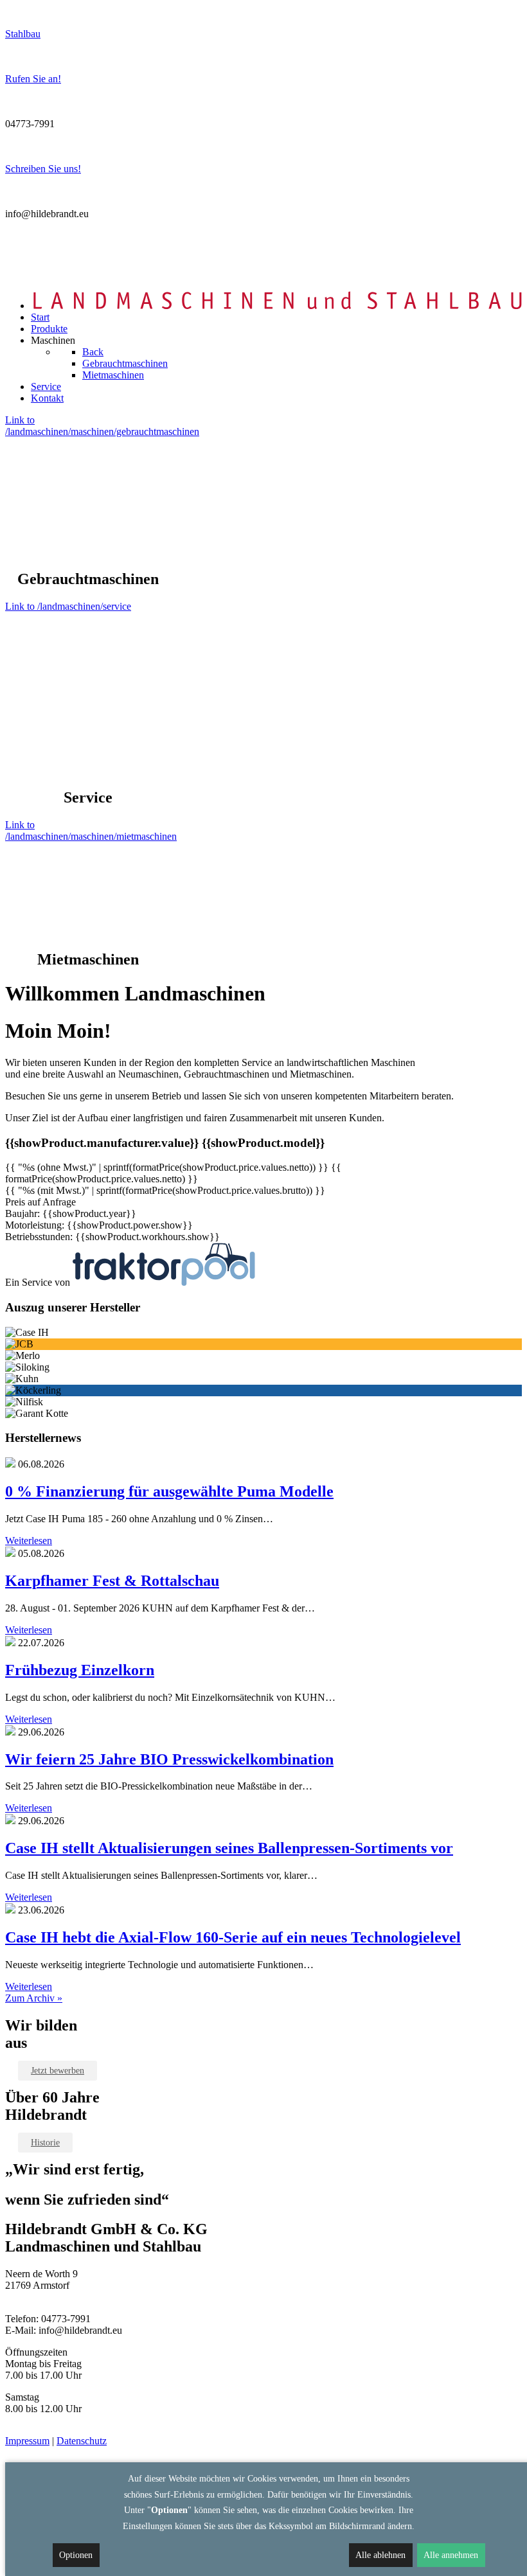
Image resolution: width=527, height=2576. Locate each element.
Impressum (27, 2441)
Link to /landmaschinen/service (68, 606)
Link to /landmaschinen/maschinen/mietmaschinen (91, 831)
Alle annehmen (451, 2555)
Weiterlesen (29, 1541)
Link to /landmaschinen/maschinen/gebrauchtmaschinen (102, 426)
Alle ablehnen (380, 2555)
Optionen (76, 2555)
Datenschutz (82, 2441)
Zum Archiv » (34, 1998)
